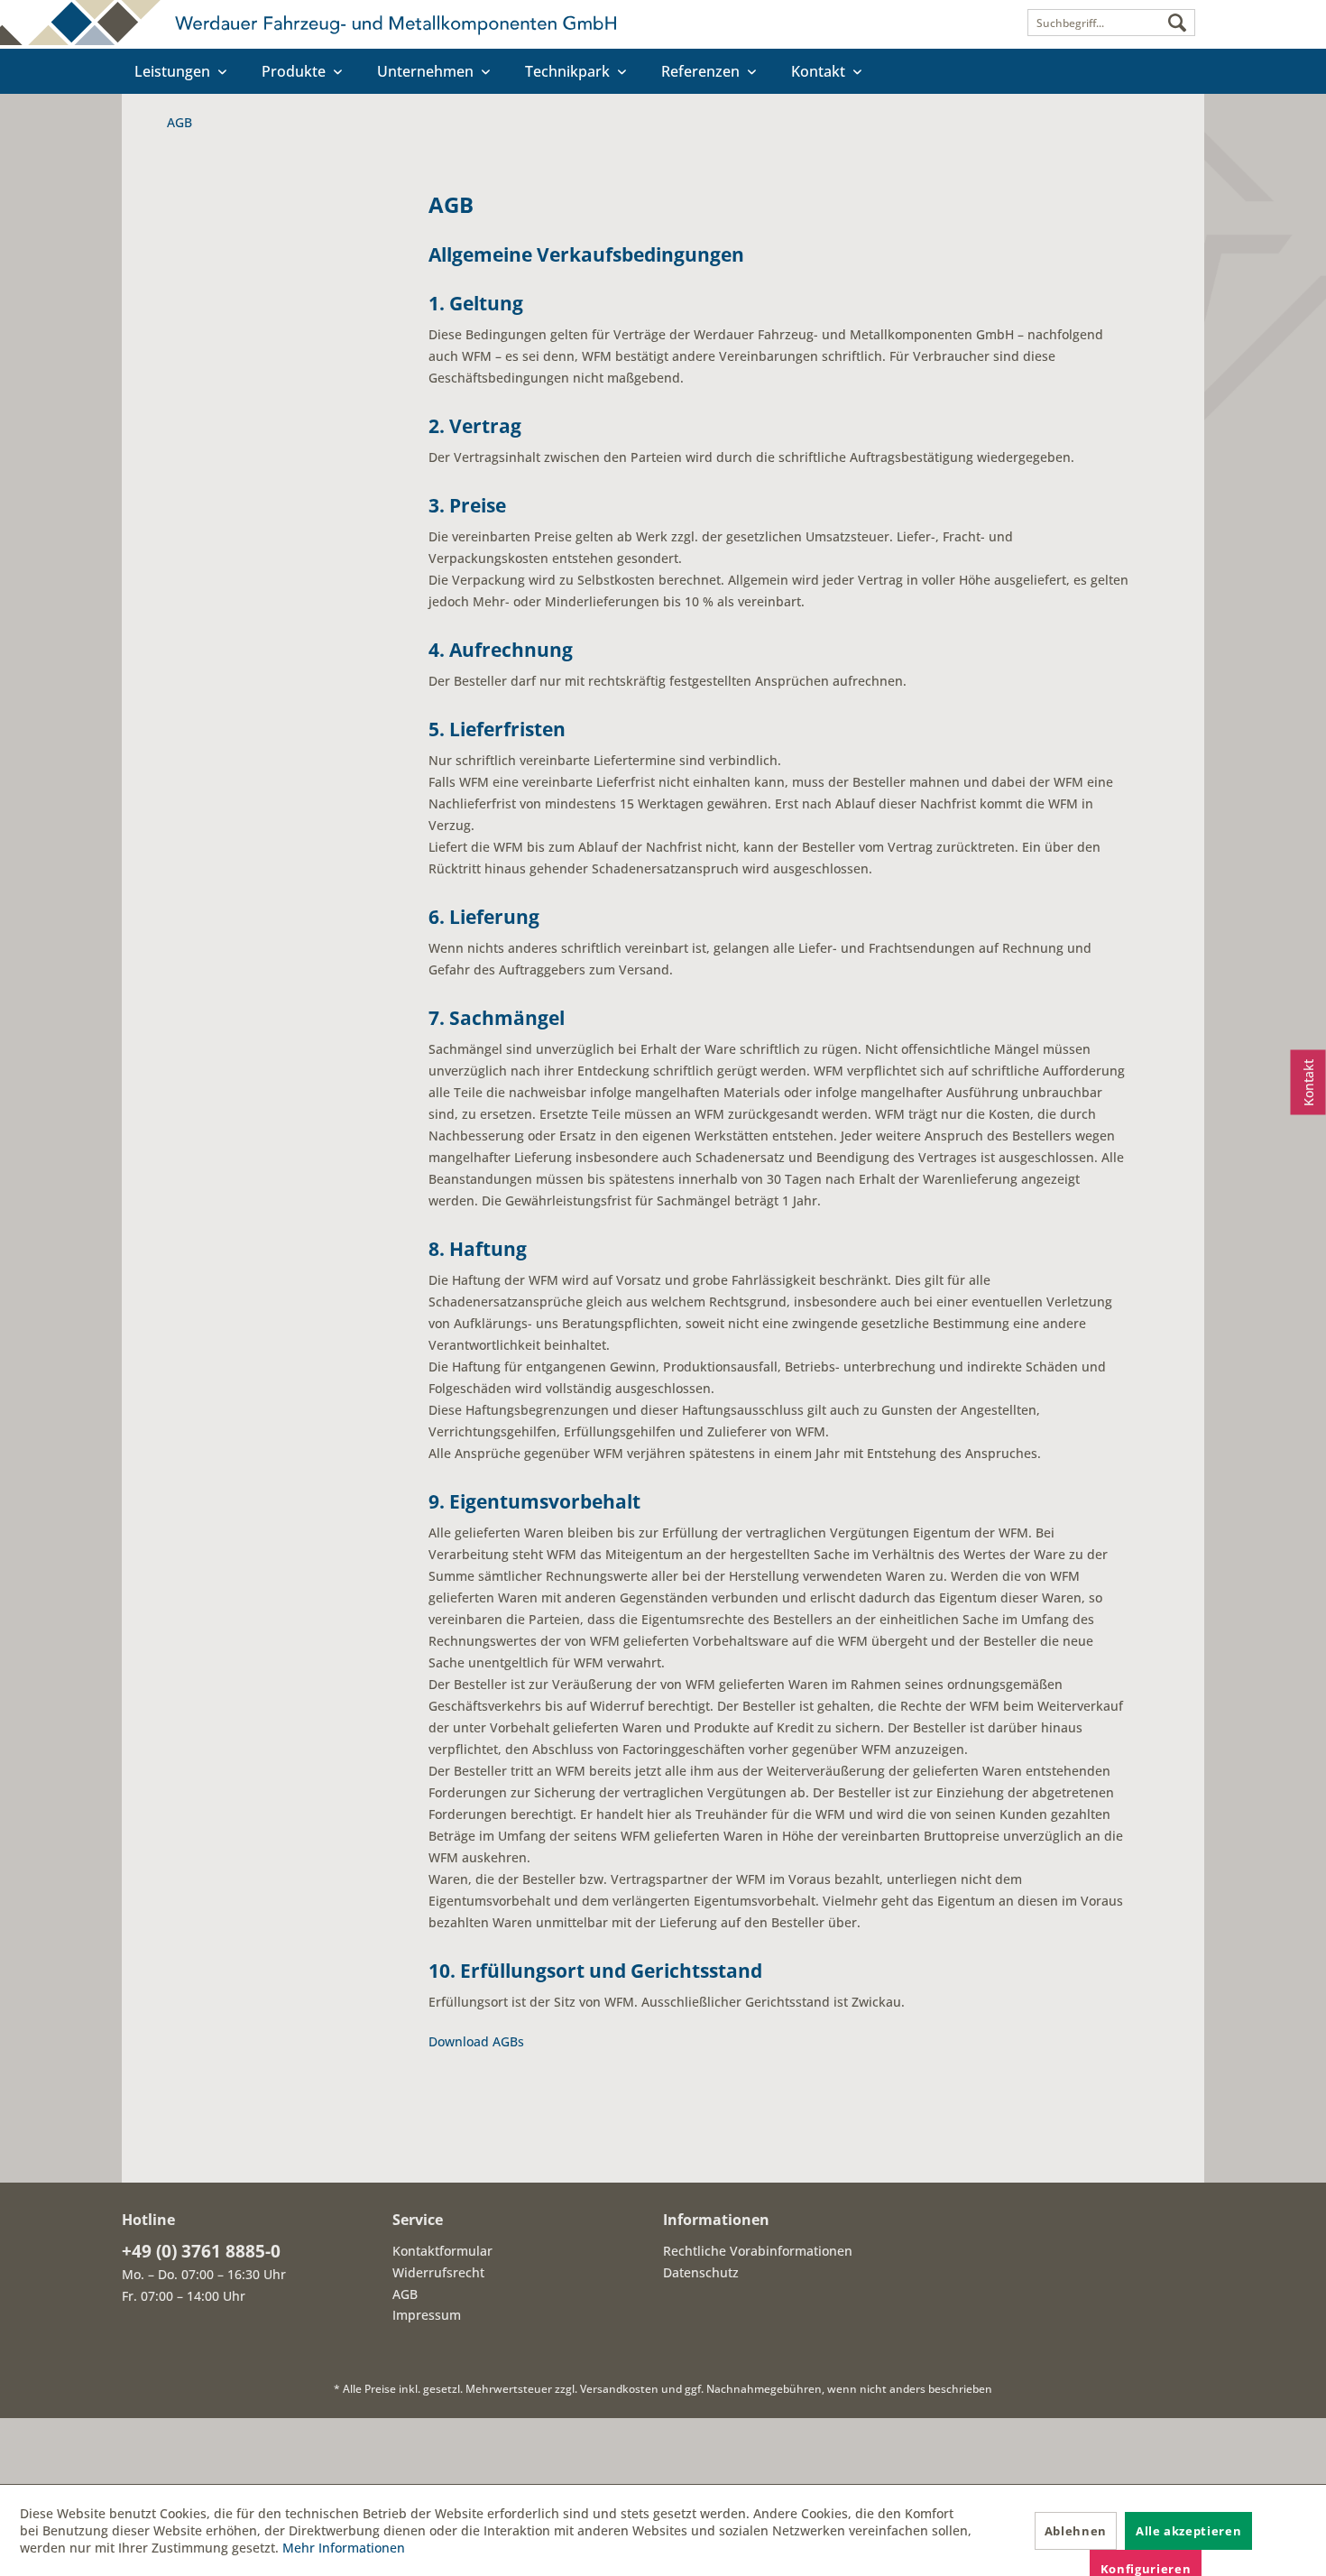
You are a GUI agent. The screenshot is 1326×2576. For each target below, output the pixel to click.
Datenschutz (701, 2272)
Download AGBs (476, 2041)
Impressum (427, 2315)
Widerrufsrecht (438, 2272)
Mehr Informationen (344, 2548)
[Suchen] (1177, 23)
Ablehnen (1076, 2531)
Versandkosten (619, 2389)
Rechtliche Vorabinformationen (758, 2251)
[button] (663, 2451)
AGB (405, 2294)
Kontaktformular (442, 2251)
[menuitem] (1111, 23)
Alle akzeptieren (1188, 2531)
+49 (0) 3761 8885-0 (201, 2251)
